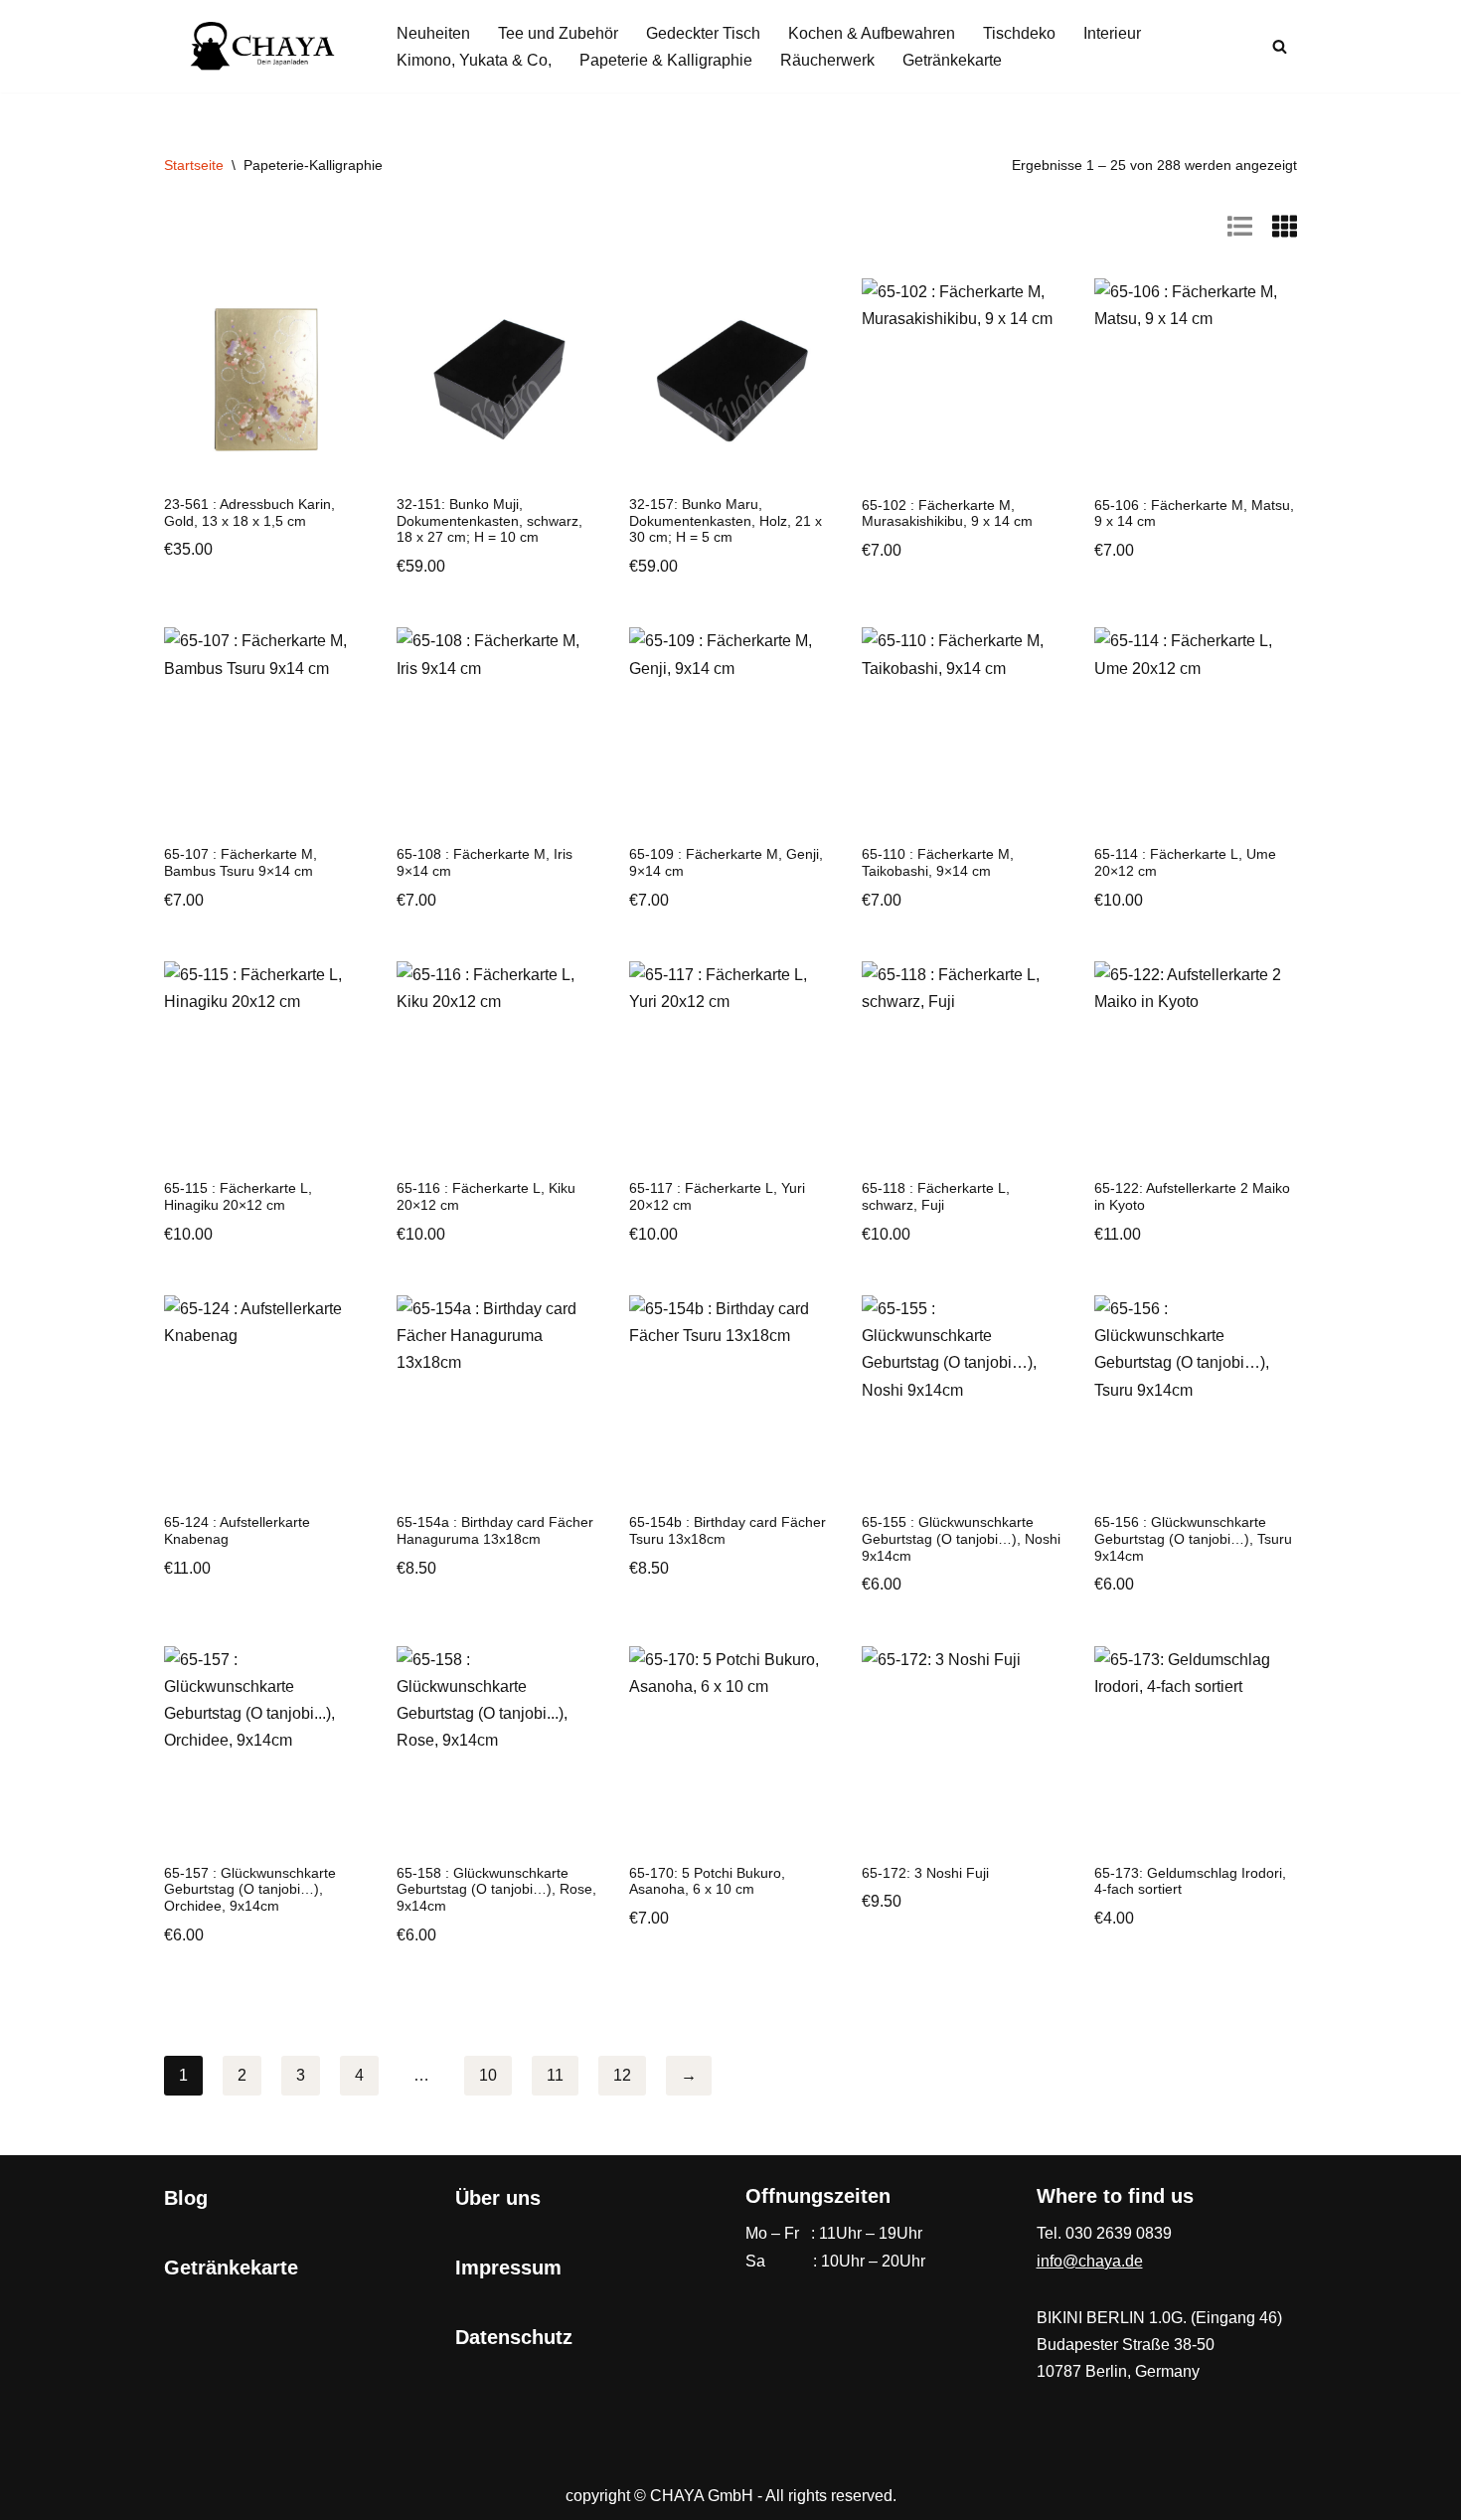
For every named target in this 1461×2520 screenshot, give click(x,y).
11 (555, 2075)
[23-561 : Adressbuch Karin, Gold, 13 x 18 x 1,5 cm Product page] (265, 379)
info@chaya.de (1090, 2261)
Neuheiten (433, 33)
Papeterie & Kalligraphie (666, 60)
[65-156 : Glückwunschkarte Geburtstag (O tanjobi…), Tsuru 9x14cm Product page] (1196, 1397)
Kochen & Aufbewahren (872, 33)
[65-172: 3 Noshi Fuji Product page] (963, 1748)
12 (622, 2075)
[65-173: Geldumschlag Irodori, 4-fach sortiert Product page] (1196, 1748)
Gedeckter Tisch (703, 33)
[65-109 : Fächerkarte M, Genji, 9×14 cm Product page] (730, 729)
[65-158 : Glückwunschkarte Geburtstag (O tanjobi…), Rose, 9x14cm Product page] (498, 1748)
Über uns (498, 2198)
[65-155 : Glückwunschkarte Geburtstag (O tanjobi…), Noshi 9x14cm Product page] (963, 1397)
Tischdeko (1019, 33)
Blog (186, 2198)
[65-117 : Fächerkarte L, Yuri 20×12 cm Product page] (730, 1063)
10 (488, 2075)
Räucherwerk (827, 60)
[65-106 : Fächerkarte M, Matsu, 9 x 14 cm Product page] (1196, 380)
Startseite (194, 165)
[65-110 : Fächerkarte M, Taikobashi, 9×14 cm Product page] (963, 729)
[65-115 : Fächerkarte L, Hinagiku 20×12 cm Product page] (265, 1063)
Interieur (1112, 33)
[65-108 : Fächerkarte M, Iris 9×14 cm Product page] (498, 729)
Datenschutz (514, 2337)
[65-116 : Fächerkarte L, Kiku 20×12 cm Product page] (498, 1063)
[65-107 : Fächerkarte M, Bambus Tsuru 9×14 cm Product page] (265, 729)
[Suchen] (1280, 46)
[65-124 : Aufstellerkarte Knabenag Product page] (265, 1397)
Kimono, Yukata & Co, (474, 60)
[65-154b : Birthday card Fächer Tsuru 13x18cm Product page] (730, 1397)
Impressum (508, 2268)
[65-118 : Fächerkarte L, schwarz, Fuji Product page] (963, 1063)
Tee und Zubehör (558, 33)
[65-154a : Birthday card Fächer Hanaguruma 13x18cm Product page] (498, 1397)
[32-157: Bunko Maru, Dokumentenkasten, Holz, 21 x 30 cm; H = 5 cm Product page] (730, 379)
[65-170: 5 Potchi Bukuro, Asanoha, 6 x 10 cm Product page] (730, 1748)
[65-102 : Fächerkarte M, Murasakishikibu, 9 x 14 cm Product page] (963, 380)
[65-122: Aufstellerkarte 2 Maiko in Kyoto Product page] (1196, 1063)
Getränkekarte (952, 60)
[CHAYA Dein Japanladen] (263, 46)
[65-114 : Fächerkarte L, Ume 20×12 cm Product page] (1196, 729)
